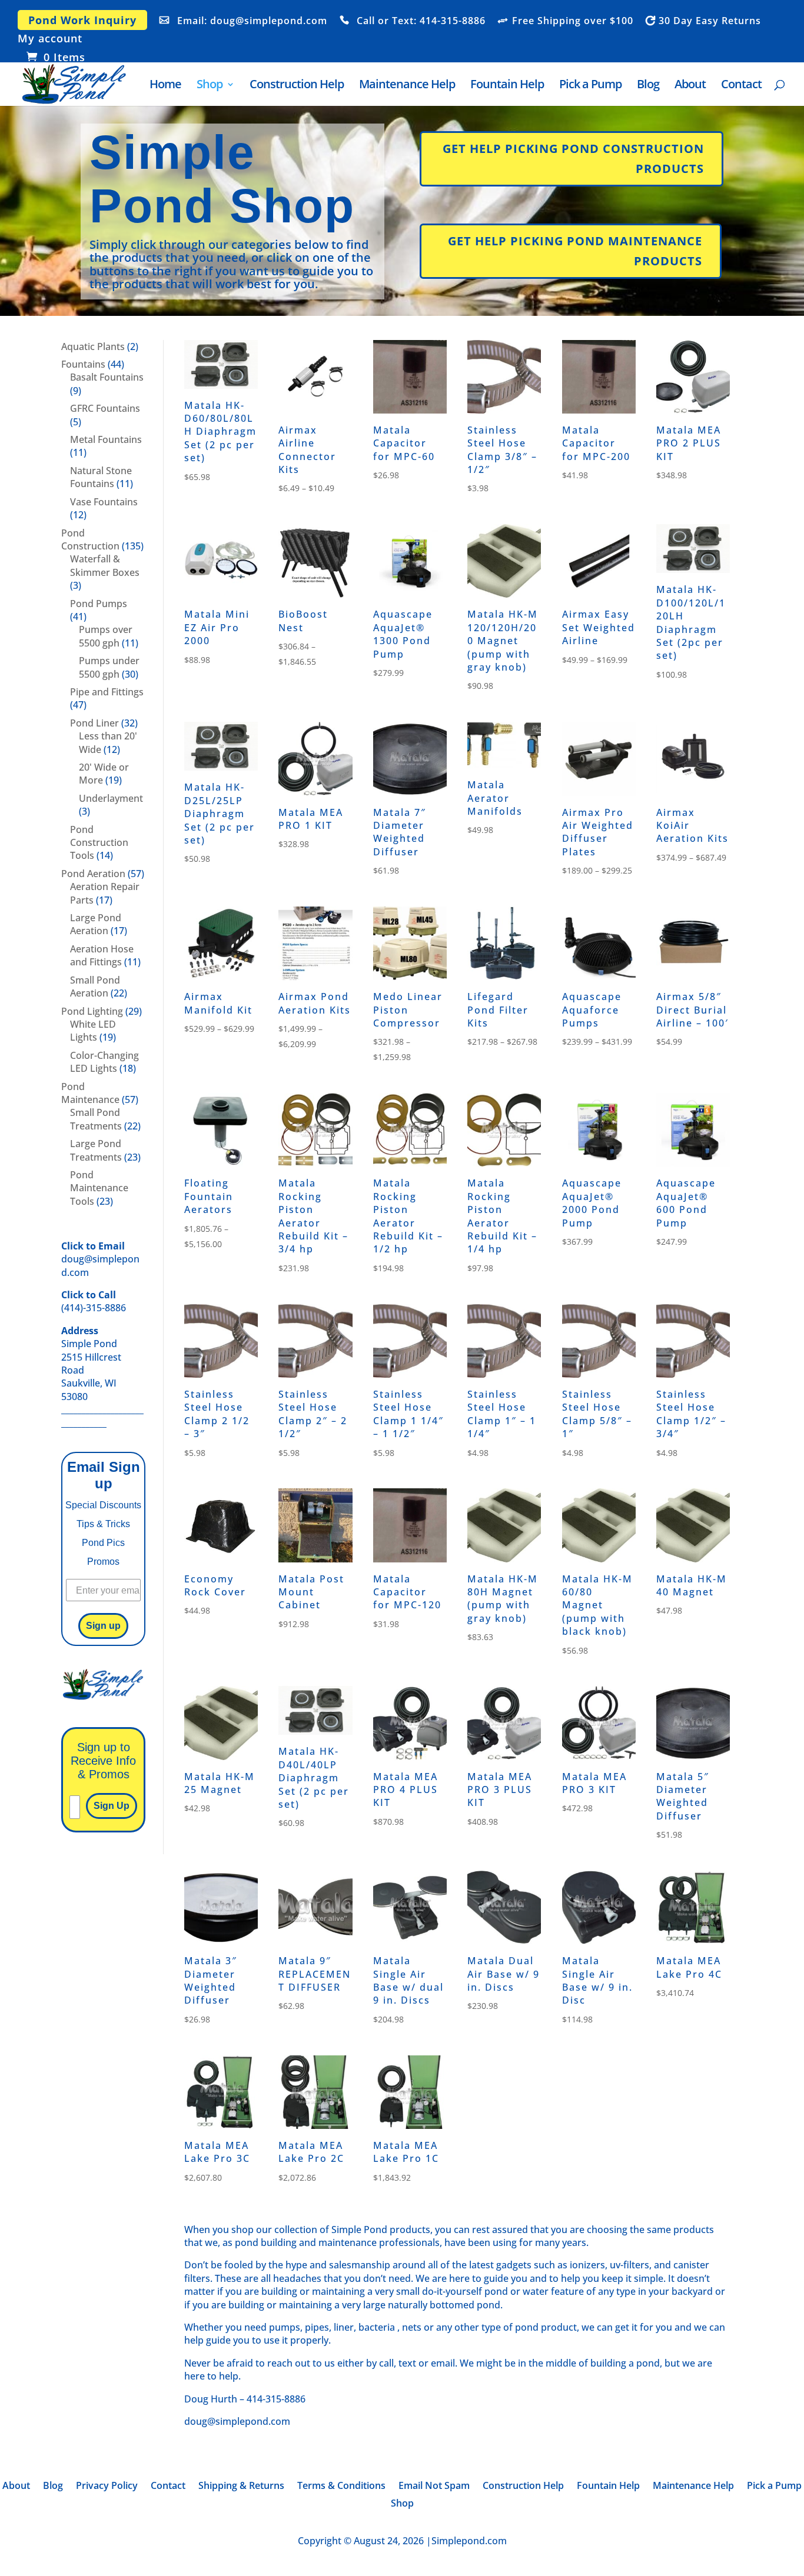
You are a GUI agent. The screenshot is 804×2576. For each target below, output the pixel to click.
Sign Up (112, 1806)
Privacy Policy (107, 2487)
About (690, 86)
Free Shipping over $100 (573, 21)
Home (165, 86)
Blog (648, 86)
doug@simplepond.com (100, 1259)
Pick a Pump (590, 86)
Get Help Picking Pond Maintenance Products (575, 251)
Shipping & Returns (241, 2487)
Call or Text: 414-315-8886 (421, 21)
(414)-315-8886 (94, 1301)
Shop (210, 86)
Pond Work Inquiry (82, 20)
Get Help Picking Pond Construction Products (573, 159)
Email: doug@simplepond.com (252, 21)
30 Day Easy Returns (710, 21)
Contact (741, 86)
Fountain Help (507, 86)
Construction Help (297, 86)
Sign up (103, 1626)
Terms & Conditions (341, 2487)
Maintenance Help (407, 86)
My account (50, 39)
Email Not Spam (434, 2487)
